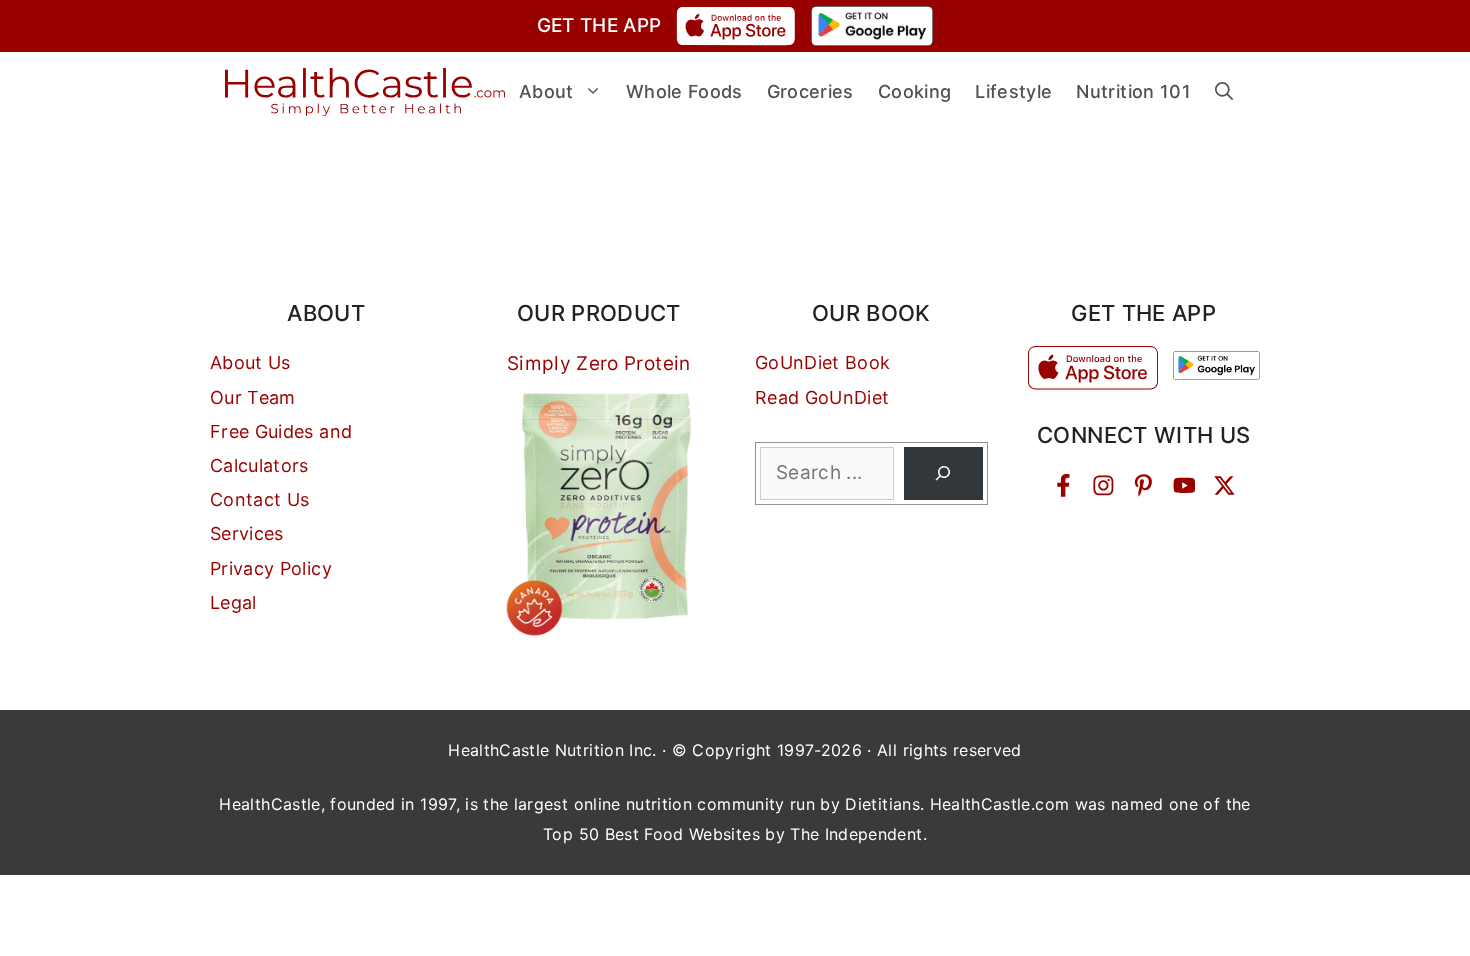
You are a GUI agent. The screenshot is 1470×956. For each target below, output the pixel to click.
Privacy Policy (271, 568)
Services (247, 533)
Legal (233, 602)
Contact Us (260, 499)
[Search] (943, 473)
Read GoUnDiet (822, 397)
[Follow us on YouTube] (1184, 485)
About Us (250, 362)
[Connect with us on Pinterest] (1143, 485)
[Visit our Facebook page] (1063, 485)
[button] (1224, 92)
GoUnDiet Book (823, 362)
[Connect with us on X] (1224, 485)
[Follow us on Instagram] (1103, 485)
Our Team (253, 397)
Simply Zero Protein (599, 363)
